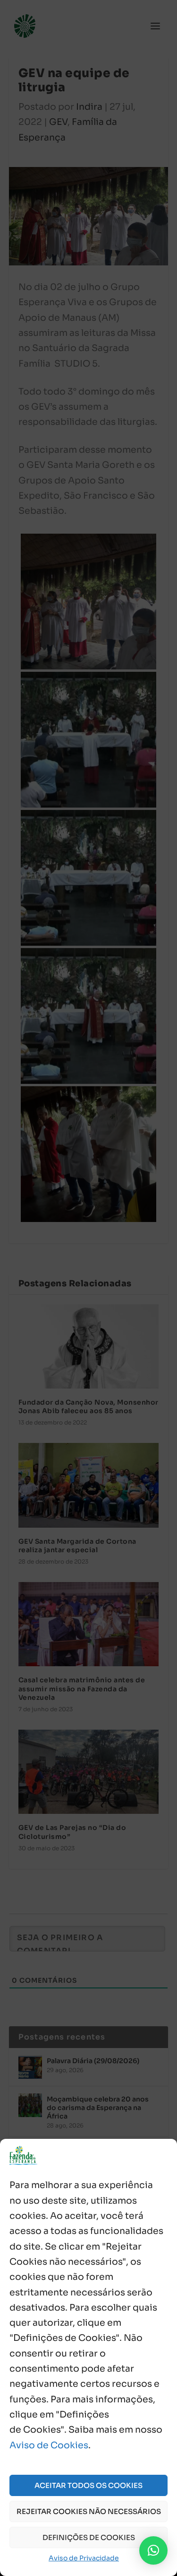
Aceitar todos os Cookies (88, 2485)
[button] (153, 2550)
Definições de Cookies (89, 2537)
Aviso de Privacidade (84, 2558)
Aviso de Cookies (49, 2445)
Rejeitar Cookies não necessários (89, 2511)
